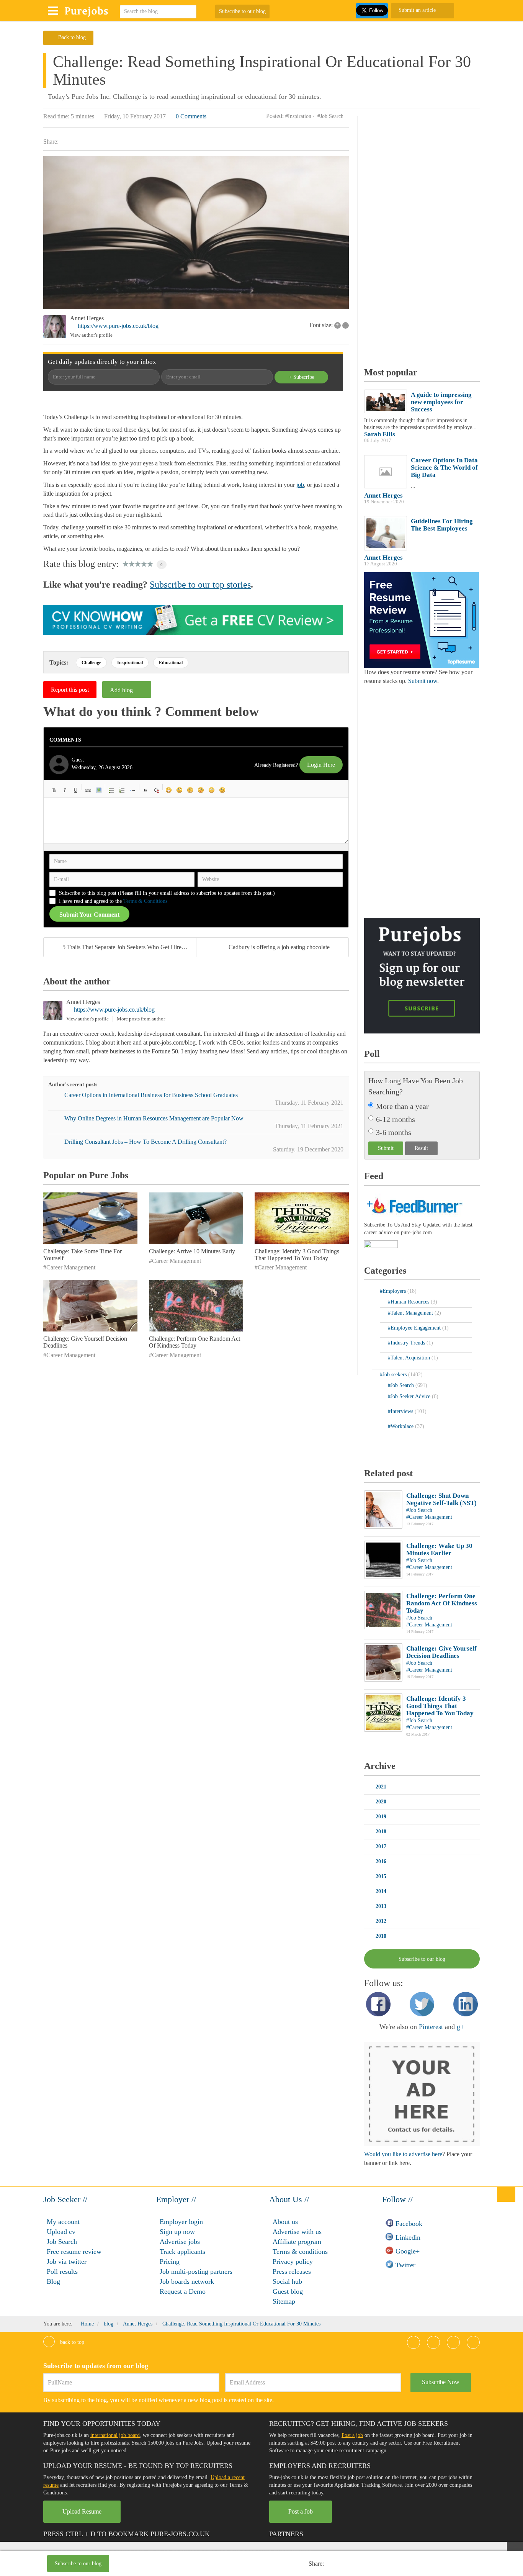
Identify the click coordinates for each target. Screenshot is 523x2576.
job (300, 485)
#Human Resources (409, 1302)
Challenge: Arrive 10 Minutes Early (192, 1251)
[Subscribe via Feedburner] (413, 1205)
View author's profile (91, 335)
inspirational (130, 663)
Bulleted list (111, 790)
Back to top (71, 2342)
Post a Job (301, 2511)
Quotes (145, 790)
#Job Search (330, 116)
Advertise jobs (180, 2242)
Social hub (287, 2281)
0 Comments (191, 116)
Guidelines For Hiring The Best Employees (442, 525)
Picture (99, 790)
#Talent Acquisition (410, 1358)
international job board (115, 2435)
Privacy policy (293, 2262)
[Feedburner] (381, 1245)
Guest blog (288, 2291)
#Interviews (401, 1411)
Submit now (423, 681)
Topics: (59, 662)
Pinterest (431, 2027)
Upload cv (61, 2232)
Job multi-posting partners (196, 2271)
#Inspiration (298, 116)
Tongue (201, 790)
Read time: (56, 116)
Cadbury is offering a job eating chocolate (279, 947)
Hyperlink (88, 790)
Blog (53, 2281)
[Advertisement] (221, 2565)
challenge (91, 663)
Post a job (352, 2435)
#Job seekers (394, 1375)
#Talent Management (411, 1313)
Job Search (62, 2242)
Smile (180, 790)
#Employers (394, 1291)
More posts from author (141, 1019)
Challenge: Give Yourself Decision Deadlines (441, 1652)
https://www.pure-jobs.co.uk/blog (118, 326)
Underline (75, 790)
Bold (54, 790)
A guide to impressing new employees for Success (441, 402)
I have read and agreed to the (113, 901)
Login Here (321, 765)
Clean (156, 790)
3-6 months (394, 1132)
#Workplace (401, 1426)
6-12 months (396, 1119)
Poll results (62, 2271)
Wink (222, 790)
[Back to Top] (506, 2194)
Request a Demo (183, 2291)
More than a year (402, 1106)
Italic (65, 790)
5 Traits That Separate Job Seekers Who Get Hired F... (128, 947)
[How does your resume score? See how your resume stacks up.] (422, 620)
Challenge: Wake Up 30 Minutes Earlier (439, 1549)
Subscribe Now (441, 2382)
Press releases (292, 2271)
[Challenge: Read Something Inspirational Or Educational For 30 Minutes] (196, 233)
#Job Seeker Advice (410, 1396)
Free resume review (74, 2252)
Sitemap (284, 2301)
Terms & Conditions (145, 901)
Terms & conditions (300, 2252)
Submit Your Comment (89, 915)
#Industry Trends (407, 1343)
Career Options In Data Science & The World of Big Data (444, 468)
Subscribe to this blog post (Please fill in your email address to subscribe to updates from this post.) (167, 893)
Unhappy (212, 790)
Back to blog (72, 37)
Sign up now (177, 2232)
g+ (460, 2027)
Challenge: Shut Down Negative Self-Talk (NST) (441, 1499)
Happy (169, 790)
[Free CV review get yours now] (193, 619)
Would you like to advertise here (403, 2154)
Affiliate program (297, 2242)
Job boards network (187, 2281)
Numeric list (122, 790)
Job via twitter (67, 2262)
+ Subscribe (302, 377)
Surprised (190, 790)
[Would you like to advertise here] (422, 2094)
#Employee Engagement (415, 1328)
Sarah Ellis (380, 434)
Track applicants (182, 2252)
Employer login (181, 2222)
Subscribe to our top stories (200, 585)
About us (285, 2222)
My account (63, 2222)
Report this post (70, 690)
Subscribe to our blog (242, 11)
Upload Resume (82, 2511)
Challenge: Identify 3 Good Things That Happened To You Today (297, 1255)
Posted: (275, 116)
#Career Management (69, 1267)
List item (133, 790)
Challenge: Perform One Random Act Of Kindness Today (194, 1342)
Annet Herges (87, 318)
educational (171, 663)
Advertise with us (297, 2232)
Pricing (170, 2262)
